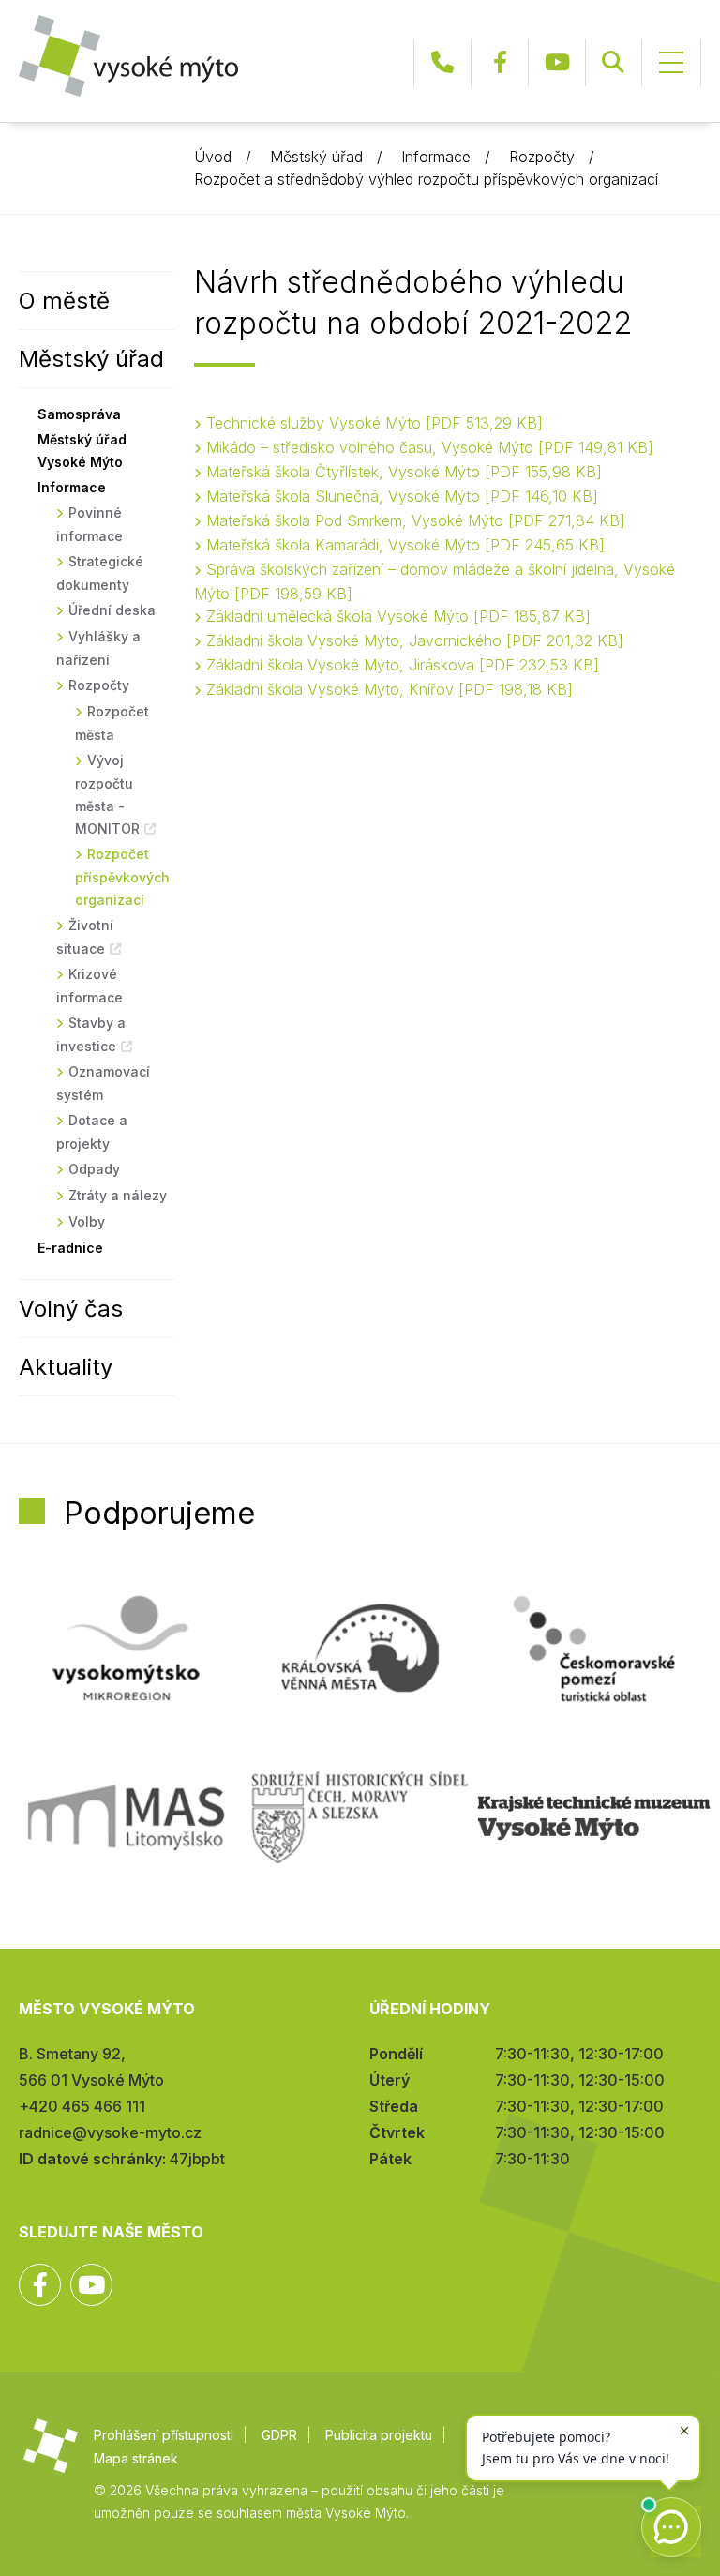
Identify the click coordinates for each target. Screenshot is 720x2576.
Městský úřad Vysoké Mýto (82, 451)
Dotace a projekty (92, 1132)
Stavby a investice (91, 1034)
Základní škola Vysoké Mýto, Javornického (412, 640)
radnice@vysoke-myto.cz (110, 2132)
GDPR (279, 2435)
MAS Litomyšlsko (126, 1817)
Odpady (94, 1169)
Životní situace (85, 937)
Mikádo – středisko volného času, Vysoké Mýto (427, 447)
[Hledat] (613, 62)
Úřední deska (112, 610)
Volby (87, 1221)
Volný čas (71, 1309)
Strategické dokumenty (100, 573)
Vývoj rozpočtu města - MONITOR (107, 794)
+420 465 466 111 (442, 62)
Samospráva (79, 414)
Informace (436, 157)
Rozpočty (542, 157)
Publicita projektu (379, 2435)
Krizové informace (90, 986)
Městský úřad (316, 157)
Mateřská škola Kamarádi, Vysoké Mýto (403, 545)
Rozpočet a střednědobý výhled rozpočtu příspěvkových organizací (426, 179)
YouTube (557, 62)
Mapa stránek (136, 2458)
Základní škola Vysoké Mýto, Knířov (387, 689)
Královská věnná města (360, 1649)
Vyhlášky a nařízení (98, 648)
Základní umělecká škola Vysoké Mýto (396, 616)
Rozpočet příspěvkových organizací (122, 877)
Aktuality (66, 1367)
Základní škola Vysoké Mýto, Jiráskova (400, 665)
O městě (64, 301)
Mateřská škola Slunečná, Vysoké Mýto (399, 496)
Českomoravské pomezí (594, 1649)
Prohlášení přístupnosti (164, 2435)
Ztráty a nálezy (118, 1195)
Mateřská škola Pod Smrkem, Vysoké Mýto (413, 520)
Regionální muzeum (594, 1817)
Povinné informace (90, 524)
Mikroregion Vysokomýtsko (126, 1649)
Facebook (500, 62)
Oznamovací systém (103, 1083)
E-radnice (70, 1248)
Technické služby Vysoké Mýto (372, 423)
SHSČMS (360, 1817)
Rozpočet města (112, 723)
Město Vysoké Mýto (128, 56)
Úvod (213, 157)
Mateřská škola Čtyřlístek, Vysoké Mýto (401, 472)
